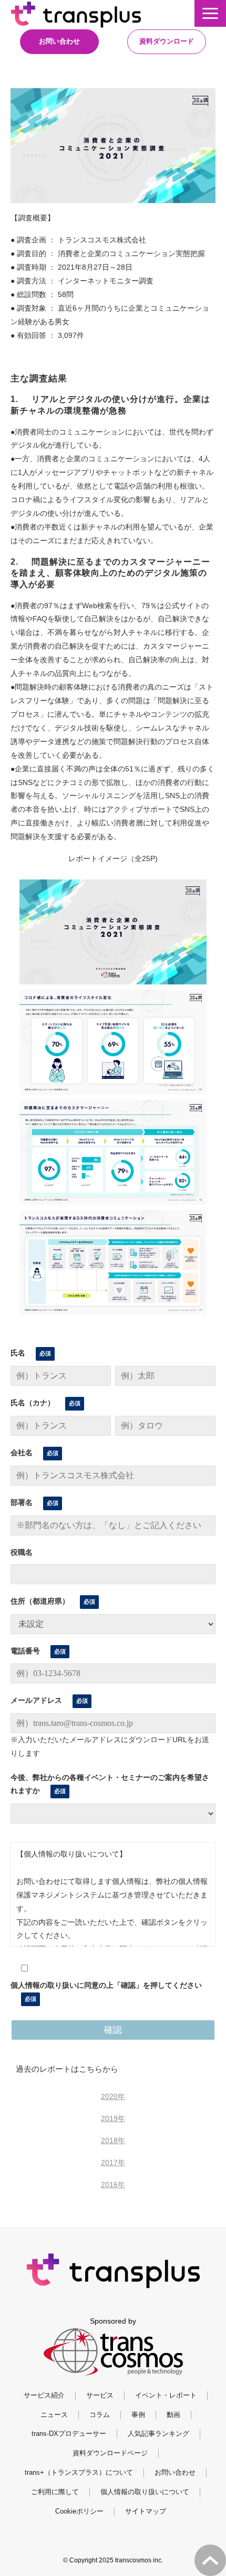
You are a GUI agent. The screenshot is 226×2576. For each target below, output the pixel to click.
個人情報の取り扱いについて (145, 2492)
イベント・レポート (166, 2395)
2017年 (113, 2162)
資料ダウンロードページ (110, 2453)
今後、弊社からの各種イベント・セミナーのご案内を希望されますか (110, 1784)
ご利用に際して (55, 2492)
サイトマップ (146, 2511)
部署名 (22, 1502)
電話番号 (25, 1651)
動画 (173, 2415)
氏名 (18, 1353)
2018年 (113, 2140)
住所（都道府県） (40, 1601)
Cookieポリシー (79, 2511)
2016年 (113, 2185)
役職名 (22, 1552)
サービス (100, 2395)
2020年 (113, 2096)
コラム (100, 2415)
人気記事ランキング (158, 2434)
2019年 (113, 2118)
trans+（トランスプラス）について (79, 2472)
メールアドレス (36, 1700)
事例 (138, 2415)
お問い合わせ (59, 41)
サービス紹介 (44, 2395)
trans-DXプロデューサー (69, 2434)
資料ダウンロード (167, 41)
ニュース (54, 2415)
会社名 (22, 1453)
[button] (210, 13)
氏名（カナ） (33, 1403)
